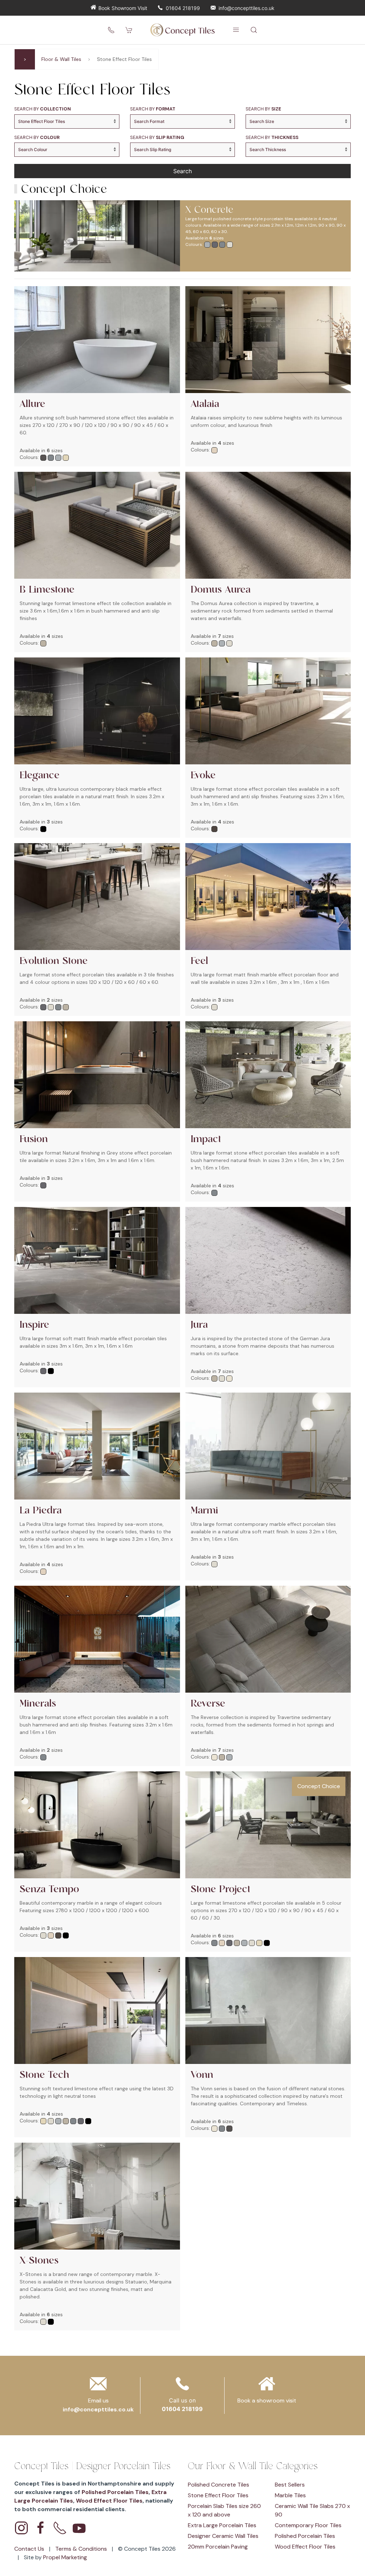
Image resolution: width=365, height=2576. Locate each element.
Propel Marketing (65, 2557)
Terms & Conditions (82, 2549)
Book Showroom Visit (123, 8)
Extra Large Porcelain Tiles (222, 2525)
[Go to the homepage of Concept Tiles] (182, 30)
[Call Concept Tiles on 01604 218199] (111, 30)
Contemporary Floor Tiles (308, 2525)
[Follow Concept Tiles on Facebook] (41, 2528)
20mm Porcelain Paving (218, 2547)
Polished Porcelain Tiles (115, 2492)
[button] (236, 30)
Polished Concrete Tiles (219, 2485)
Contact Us (30, 2549)
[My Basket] (129, 30)
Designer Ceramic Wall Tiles (223, 2536)
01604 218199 (183, 8)
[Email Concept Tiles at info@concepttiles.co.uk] (98, 2386)
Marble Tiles (290, 2495)
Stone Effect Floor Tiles (218, 2495)
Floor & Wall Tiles (61, 59)
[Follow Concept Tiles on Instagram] (21, 2528)
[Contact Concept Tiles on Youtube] (79, 2528)
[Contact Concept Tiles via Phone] (60, 2528)
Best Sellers (290, 2485)
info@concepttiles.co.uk (246, 8)
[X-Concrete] (94, 236)
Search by (43, 109)
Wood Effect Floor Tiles (109, 2501)
